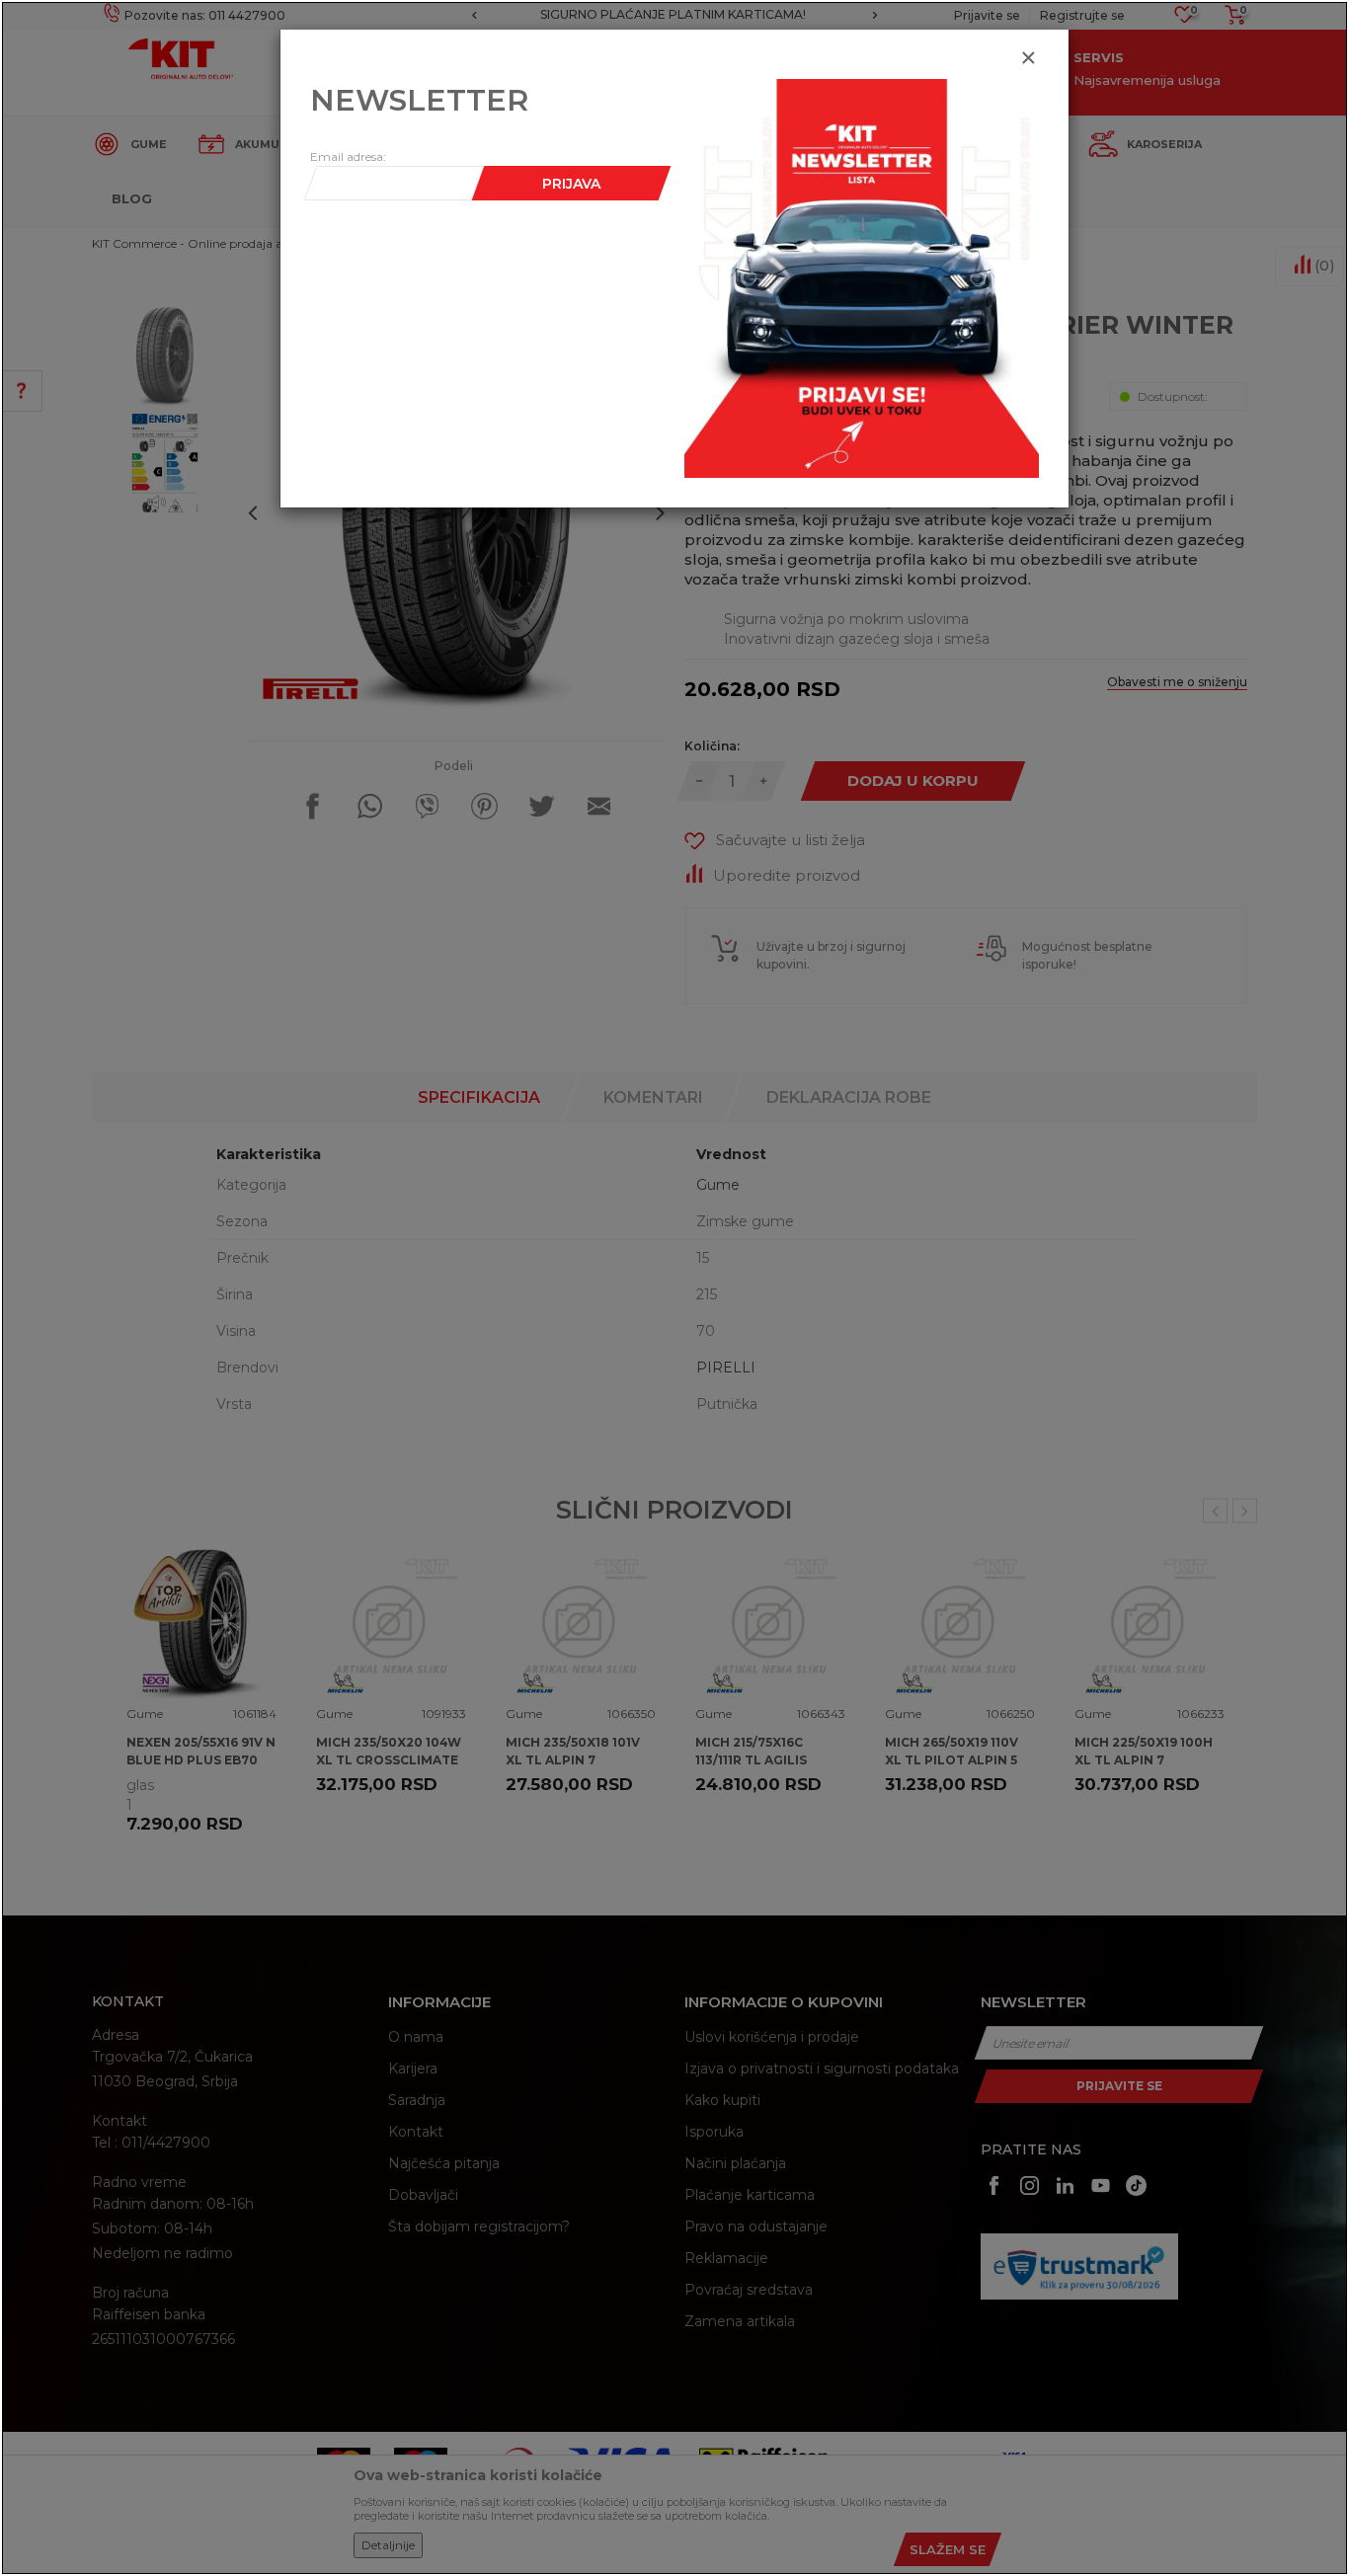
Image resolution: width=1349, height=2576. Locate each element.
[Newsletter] (862, 277)
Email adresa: (348, 156)
